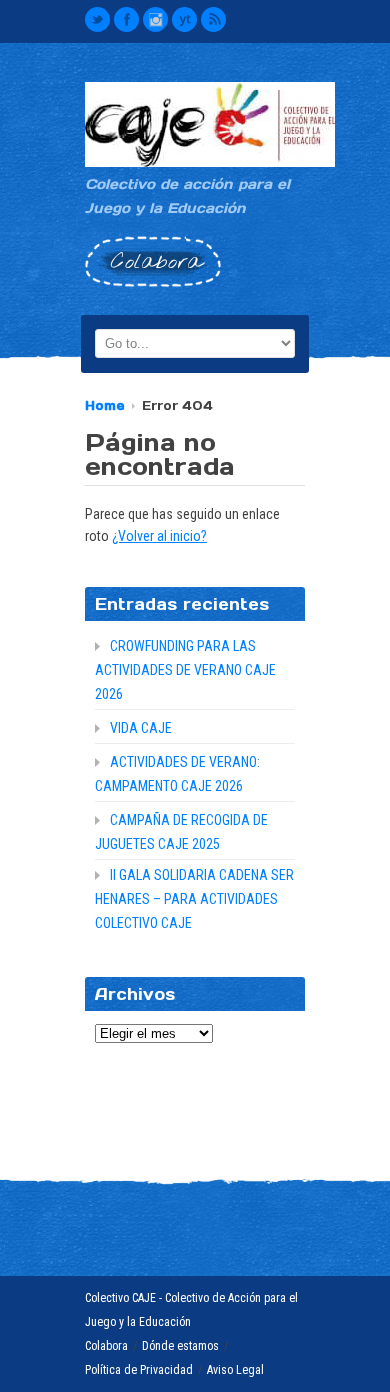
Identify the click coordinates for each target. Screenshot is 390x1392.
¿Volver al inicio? (159, 536)
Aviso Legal (235, 1370)
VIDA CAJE (141, 728)
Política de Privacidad (139, 1370)
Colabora (106, 1346)
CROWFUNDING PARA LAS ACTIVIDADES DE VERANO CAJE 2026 (185, 670)
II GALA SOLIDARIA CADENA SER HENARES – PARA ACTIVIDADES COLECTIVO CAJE (194, 899)
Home (105, 405)
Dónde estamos (180, 1346)
